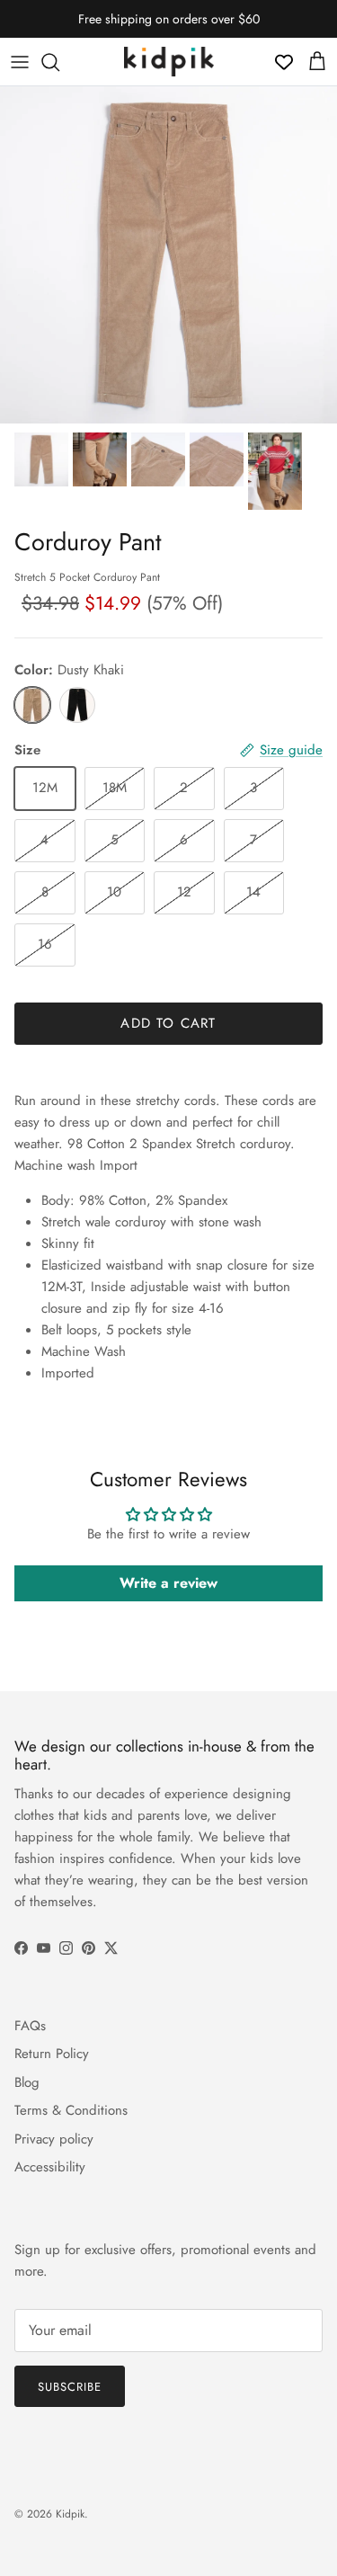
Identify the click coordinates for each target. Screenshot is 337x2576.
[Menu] (20, 62)
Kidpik (70, 2514)
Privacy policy (54, 2139)
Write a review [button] (168, 1583)
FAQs (30, 2026)
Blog (27, 2082)
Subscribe (70, 2387)
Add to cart (168, 1023)
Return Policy (52, 2054)
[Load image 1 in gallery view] (168, 255)
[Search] (59, 62)
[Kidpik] (169, 62)
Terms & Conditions (71, 2110)
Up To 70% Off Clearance (169, 26)
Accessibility (50, 2167)
